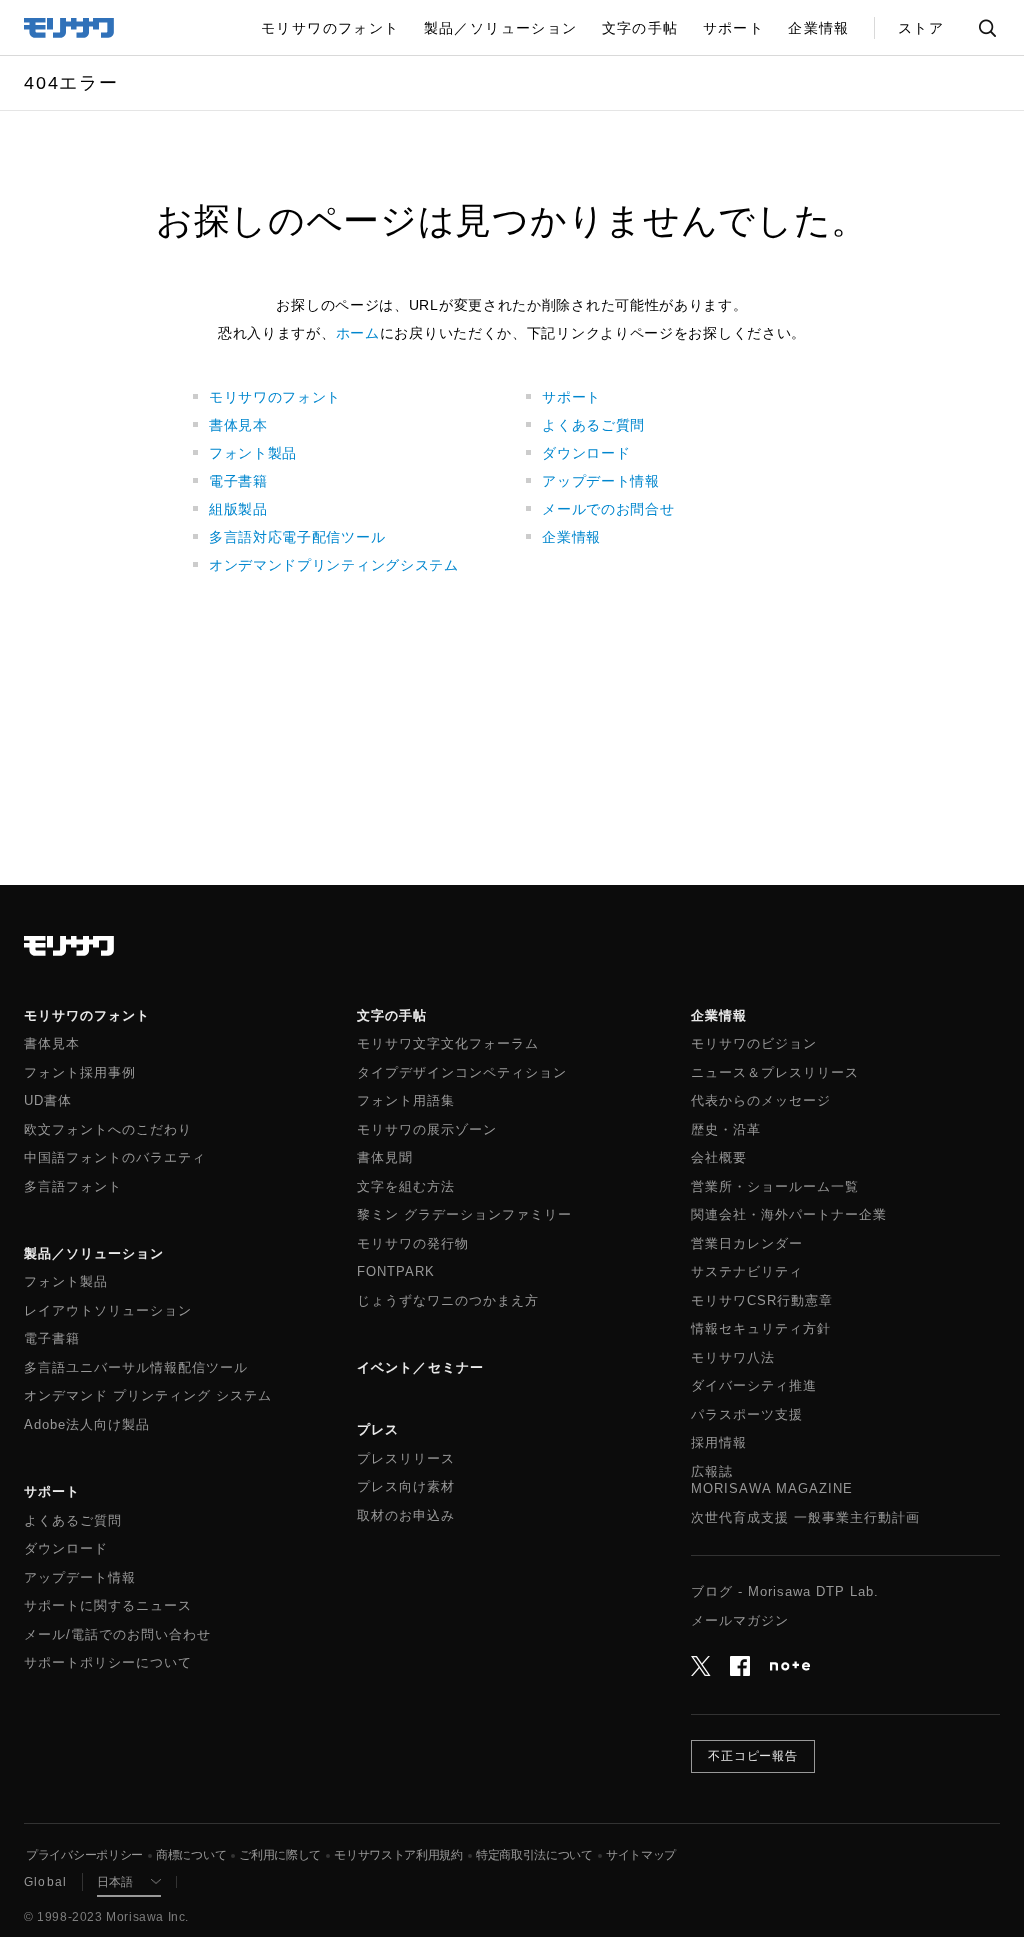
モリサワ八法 (733, 1358)
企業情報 (571, 537)
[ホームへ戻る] (70, 26)
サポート (571, 397)
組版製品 (238, 509)
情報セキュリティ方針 (761, 1329)
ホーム (358, 333)
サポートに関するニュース (108, 1606)
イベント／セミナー (420, 1367)
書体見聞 (385, 1158)
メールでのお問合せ (608, 509)
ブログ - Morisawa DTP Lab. (785, 1592)
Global (45, 1882)
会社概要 (719, 1158)
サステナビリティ (747, 1272)
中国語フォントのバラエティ (115, 1158)
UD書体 (48, 1101)
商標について (191, 1855)
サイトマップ (641, 1855)
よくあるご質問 (593, 425)
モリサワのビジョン (754, 1044)
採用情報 (719, 1443)
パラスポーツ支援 (747, 1415)
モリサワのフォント (275, 397)
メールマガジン (740, 1621)
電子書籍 (238, 481)
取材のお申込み (406, 1516)
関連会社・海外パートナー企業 (789, 1215)
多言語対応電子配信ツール (297, 537)
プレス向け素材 (406, 1487)
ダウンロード (586, 453)
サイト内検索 (987, 27)
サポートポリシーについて (108, 1663)
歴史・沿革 (726, 1130)
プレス (378, 1429)
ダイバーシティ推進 (754, 1386)
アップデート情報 (601, 481)
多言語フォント (73, 1187)
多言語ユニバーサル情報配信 (136, 1368)
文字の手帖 (392, 1015)
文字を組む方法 (406, 1187)
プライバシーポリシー (84, 1855)
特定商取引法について (534, 1855)
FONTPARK (396, 1272)
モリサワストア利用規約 (398, 1855)
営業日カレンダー (747, 1244)
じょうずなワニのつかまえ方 (448, 1301)
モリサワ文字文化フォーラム (448, 1044)
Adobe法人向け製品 (87, 1425)
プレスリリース (406, 1459)
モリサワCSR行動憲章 (762, 1301)
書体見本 (238, 425)
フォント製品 (253, 453)
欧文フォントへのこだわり (108, 1130)
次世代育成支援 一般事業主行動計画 (805, 1518)
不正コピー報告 (753, 1756)
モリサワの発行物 (413, 1244)
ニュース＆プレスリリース (775, 1073)
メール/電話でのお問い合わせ (117, 1635)
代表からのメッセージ (761, 1101)
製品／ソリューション (94, 1253)
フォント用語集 (406, 1101)
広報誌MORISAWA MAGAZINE (772, 1481)
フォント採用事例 (80, 1073)
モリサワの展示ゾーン (427, 1130)
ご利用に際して (280, 1855)
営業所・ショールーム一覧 (775, 1187)
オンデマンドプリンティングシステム (334, 565)
